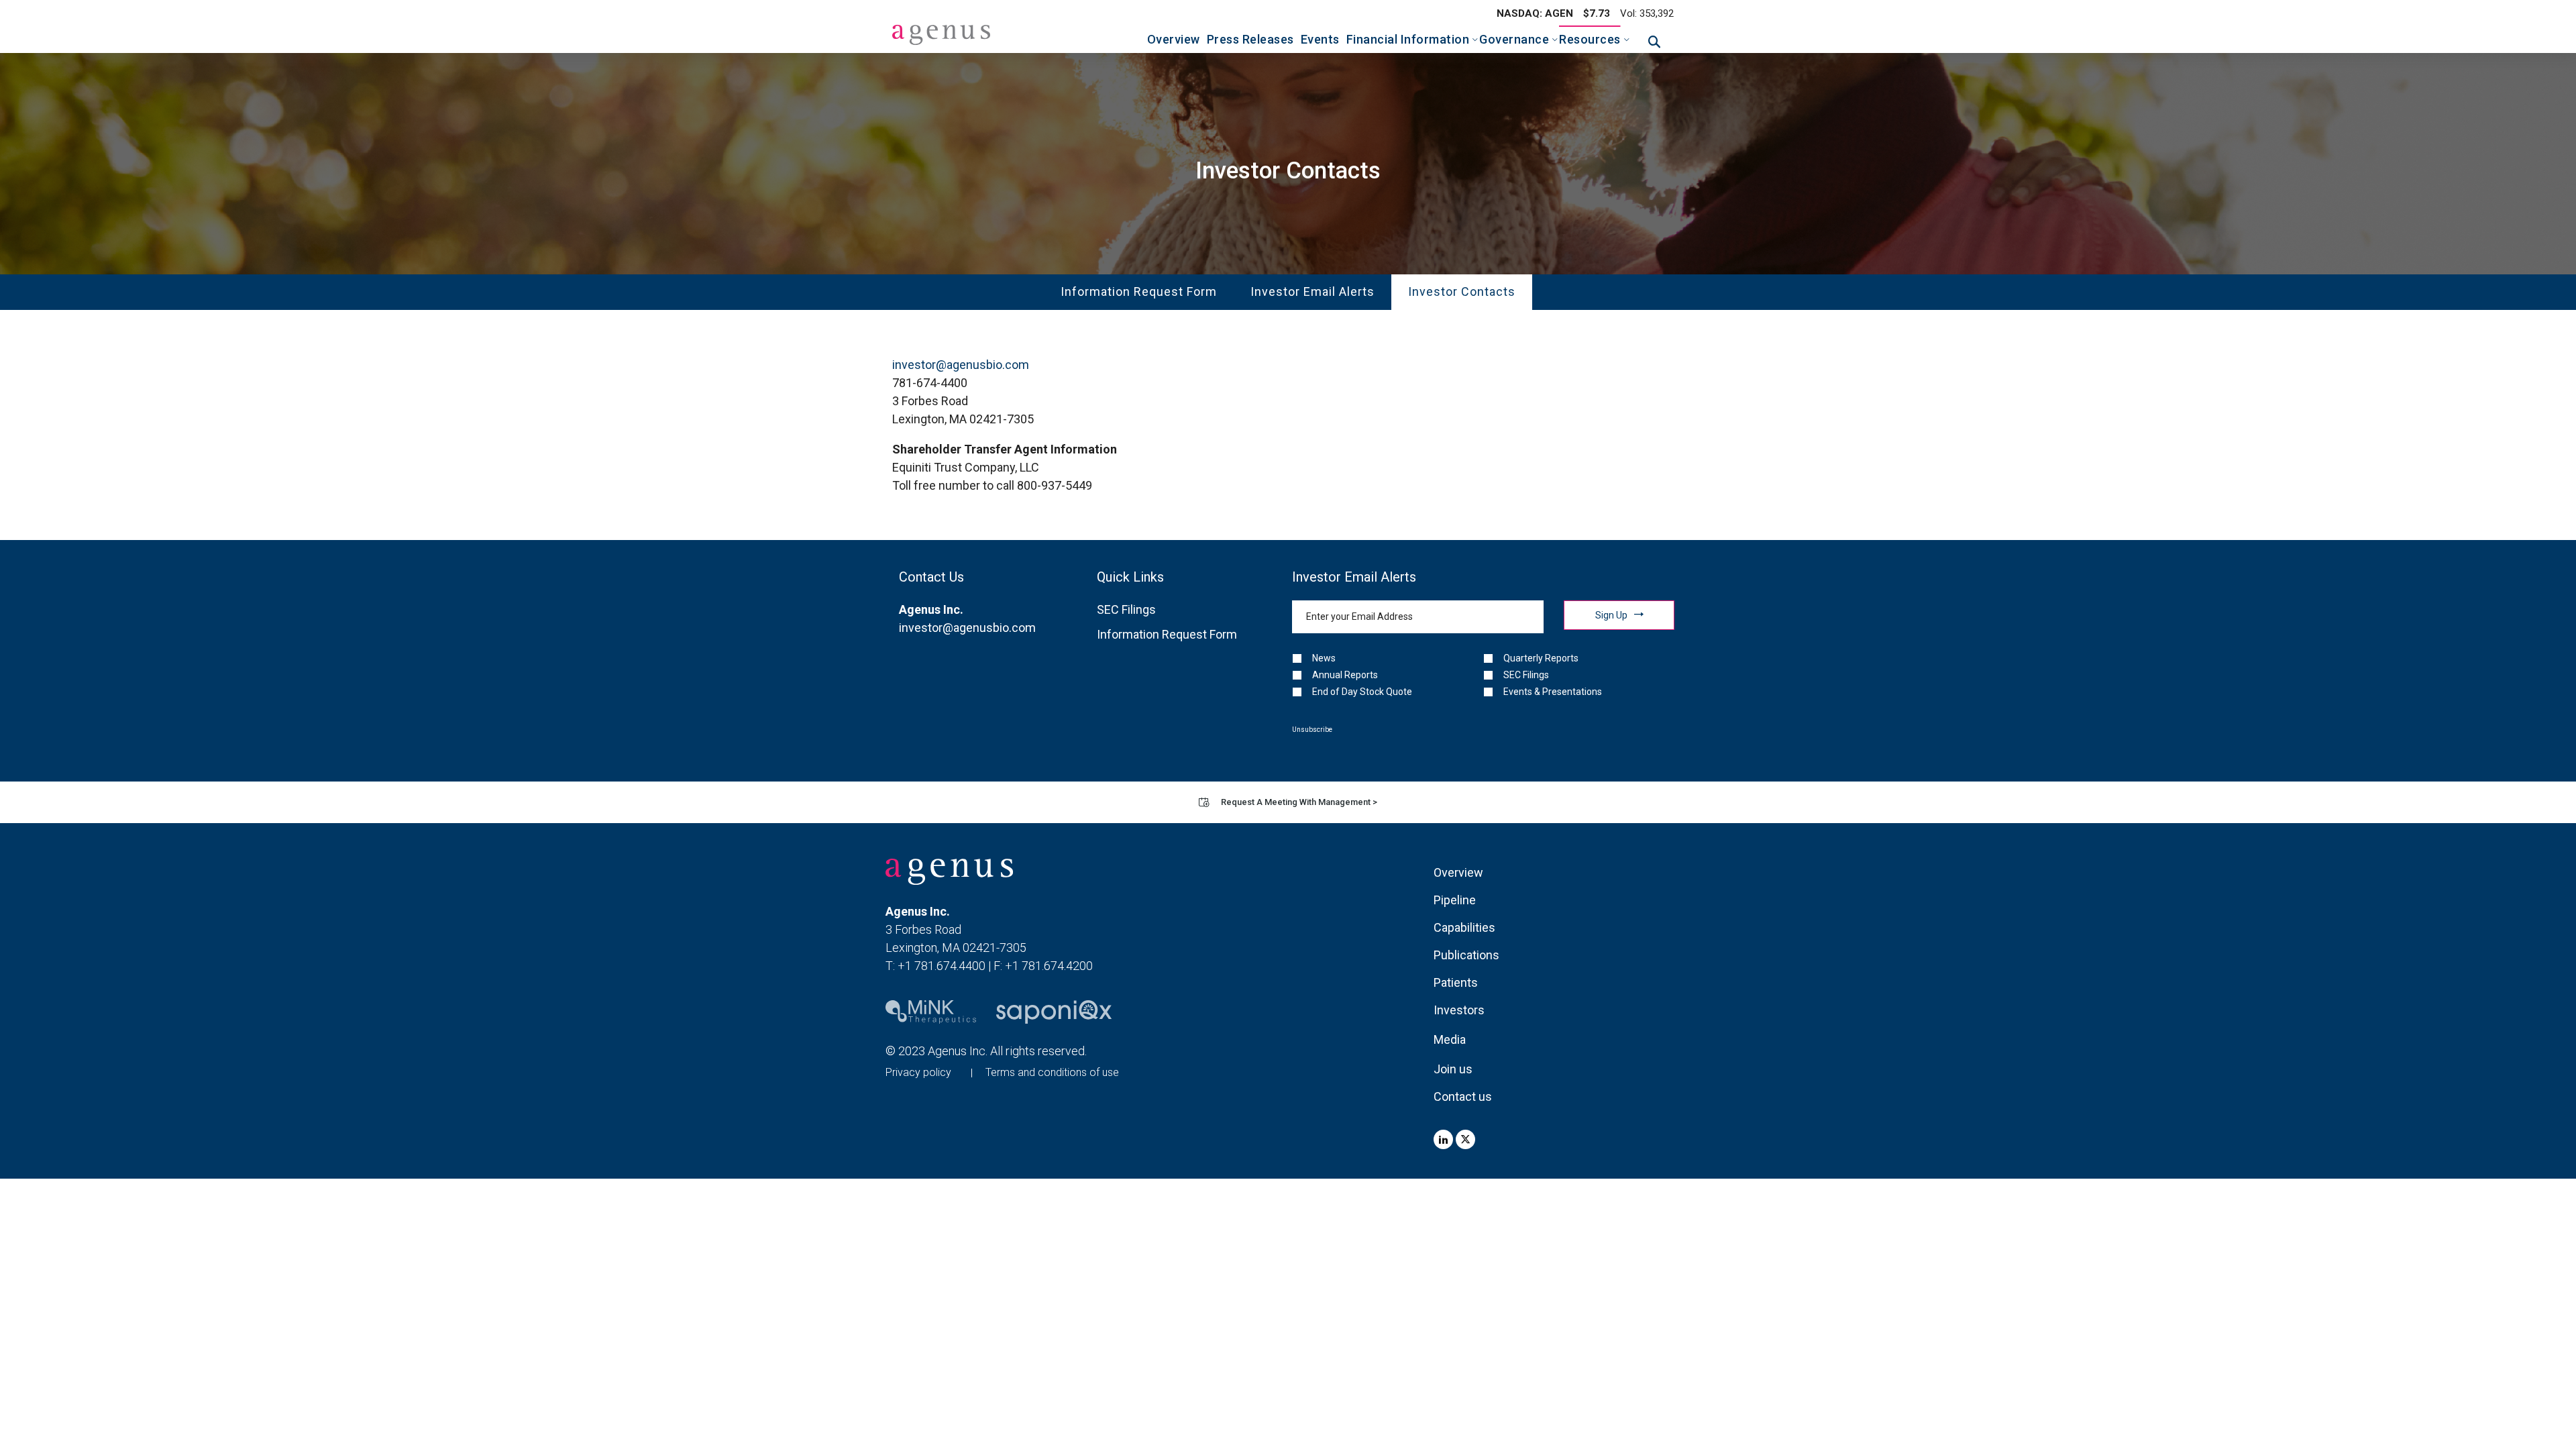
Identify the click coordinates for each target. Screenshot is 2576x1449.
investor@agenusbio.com (961, 365)
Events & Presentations (1553, 692)
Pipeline (1455, 900)
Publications (1466, 955)
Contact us (1463, 1096)
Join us (1453, 1069)
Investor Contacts (1462, 291)
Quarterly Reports (1541, 658)
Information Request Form (1139, 291)
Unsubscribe (1312, 730)
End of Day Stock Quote (1362, 692)
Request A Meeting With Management (1299, 802)
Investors (1459, 1010)
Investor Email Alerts (1312, 291)
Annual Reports (1345, 675)
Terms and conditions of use (1052, 1072)
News (1324, 658)
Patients (1456, 982)
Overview (1458, 872)
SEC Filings (1126, 609)
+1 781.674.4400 (942, 966)
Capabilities (1464, 927)
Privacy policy (918, 1072)
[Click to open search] (1654, 42)
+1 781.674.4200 (1049, 966)
